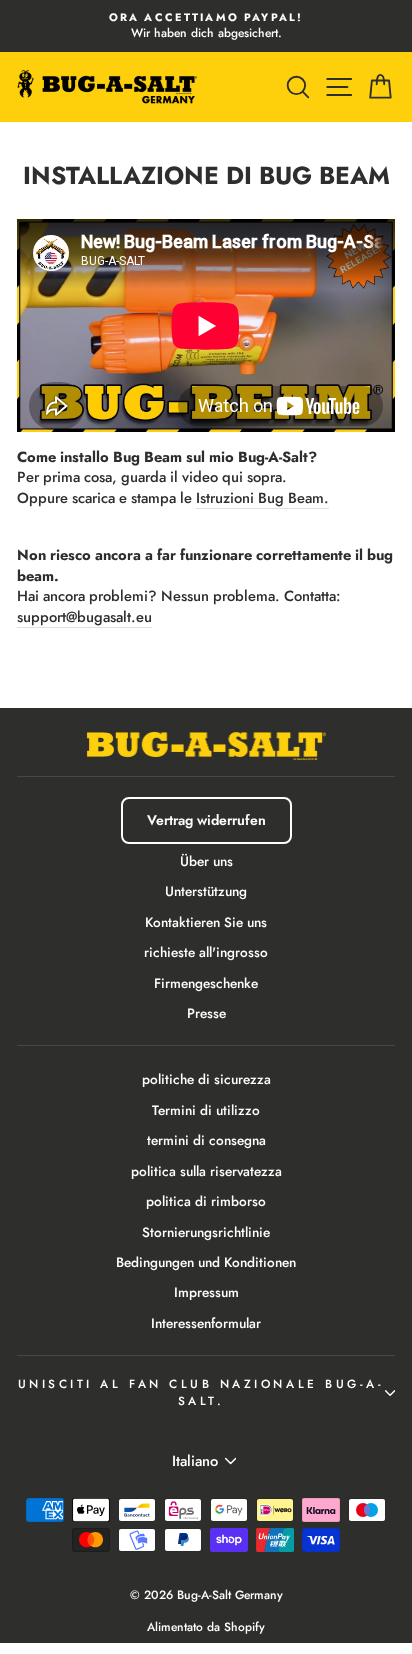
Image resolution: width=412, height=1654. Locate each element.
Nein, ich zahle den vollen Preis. (206, 1032)
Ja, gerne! (206, 973)
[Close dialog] (373, 614)
